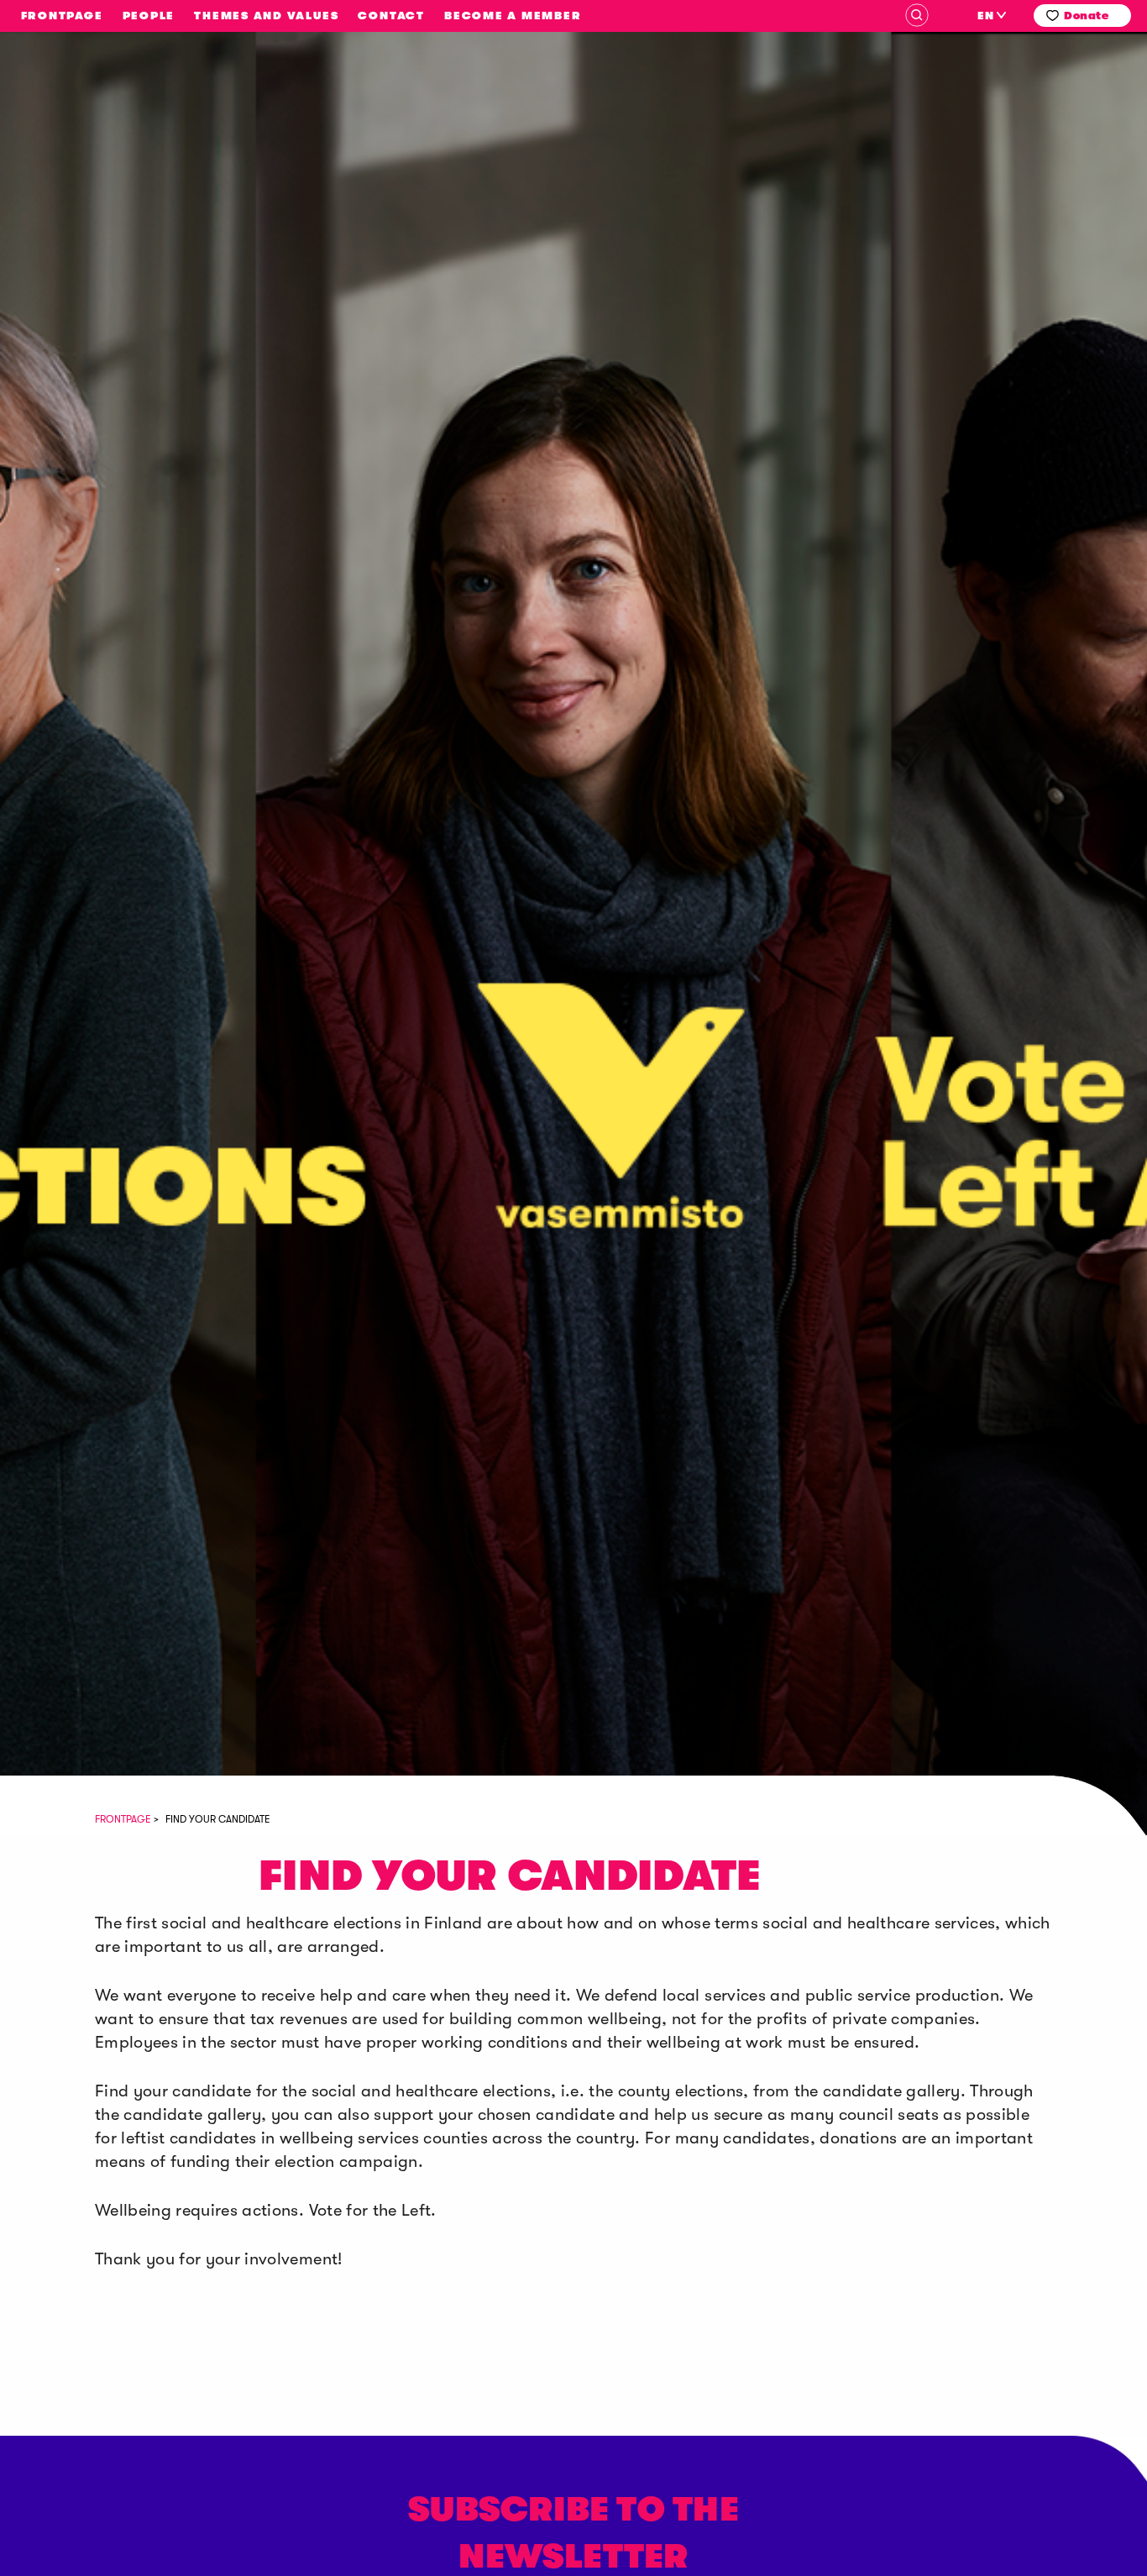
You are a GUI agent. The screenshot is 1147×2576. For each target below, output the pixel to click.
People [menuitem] (149, 16)
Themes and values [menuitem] (266, 16)
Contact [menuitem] (391, 16)
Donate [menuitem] (1086, 16)
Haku (917, 15)
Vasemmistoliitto (126, 229)
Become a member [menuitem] (513, 16)
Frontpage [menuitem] (62, 16)
